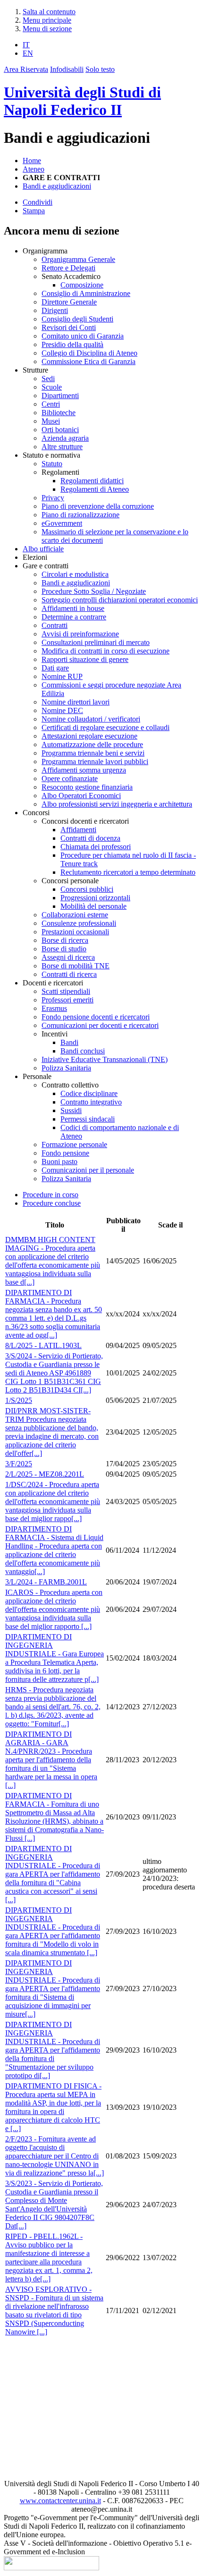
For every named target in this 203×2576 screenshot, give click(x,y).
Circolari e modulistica (75, 574)
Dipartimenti (60, 396)
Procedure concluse (52, 1203)
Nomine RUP (62, 676)
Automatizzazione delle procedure (92, 744)
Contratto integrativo (91, 1102)
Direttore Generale (69, 302)
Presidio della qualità (72, 344)
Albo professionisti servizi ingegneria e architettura (117, 804)
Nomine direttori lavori (76, 702)
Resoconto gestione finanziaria (87, 787)
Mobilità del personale (93, 906)
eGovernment (62, 523)
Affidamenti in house (73, 608)
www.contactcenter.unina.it (60, 2501)
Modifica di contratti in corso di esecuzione (106, 651)
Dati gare (55, 668)
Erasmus (54, 1008)
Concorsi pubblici (87, 889)
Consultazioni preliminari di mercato (96, 642)
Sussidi (71, 1110)
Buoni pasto (59, 1162)
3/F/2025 (19, 1464)
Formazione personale (74, 1144)
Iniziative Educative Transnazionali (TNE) (105, 1059)
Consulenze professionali (79, 923)
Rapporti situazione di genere (85, 659)
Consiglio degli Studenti (77, 319)
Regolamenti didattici (92, 481)
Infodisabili (67, 69)
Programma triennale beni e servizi (93, 753)
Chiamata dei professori (96, 847)
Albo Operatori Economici (81, 796)
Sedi (48, 379)
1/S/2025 (19, 1400)
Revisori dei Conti (69, 327)
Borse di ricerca (65, 940)
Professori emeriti (68, 1000)
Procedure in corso (51, 1195)
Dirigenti (55, 310)
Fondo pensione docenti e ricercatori (96, 1017)
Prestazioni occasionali (75, 932)
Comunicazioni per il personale (88, 1170)
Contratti (55, 625)
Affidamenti (78, 830)
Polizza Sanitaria (66, 1068)
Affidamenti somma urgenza (84, 770)
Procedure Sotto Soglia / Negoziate (94, 591)
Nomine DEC (62, 710)
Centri (51, 404)
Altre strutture (62, 447)
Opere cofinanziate (70, 779)
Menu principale (47, 20)
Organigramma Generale (78, 259)
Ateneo (34, 169)
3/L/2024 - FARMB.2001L (46, 1582)
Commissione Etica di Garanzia (89, 361)
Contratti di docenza (90, 838)
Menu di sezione (47, 29)
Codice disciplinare (89, 1093)
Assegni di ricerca (68, 957)
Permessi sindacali (88, 1119)
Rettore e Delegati (68, 268)
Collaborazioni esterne (75, 915)
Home (32, 161)
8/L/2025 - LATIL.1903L (43, 1345)
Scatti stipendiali (66, 991)
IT (26, 45)
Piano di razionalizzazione (80, 515)
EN (28, 53)
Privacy (53, 498)
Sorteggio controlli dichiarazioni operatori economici (120, 600)
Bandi (69, 1042)
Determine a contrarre (74, 617)
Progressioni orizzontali (95, 898)
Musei (51, 421)
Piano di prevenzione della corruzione (98, 506)
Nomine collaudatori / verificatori (91, 719)
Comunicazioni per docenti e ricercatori (100, 1025)
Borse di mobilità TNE (76, 966)
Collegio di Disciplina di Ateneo (89, 353)
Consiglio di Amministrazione (86, 293)
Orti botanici (60, 430)
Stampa (34, 211)
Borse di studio (64, 949)
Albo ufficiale (43, 549)
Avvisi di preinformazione (80, 634)
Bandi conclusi (83, 1051)
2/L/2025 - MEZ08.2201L (45, 1474)
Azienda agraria (65, 438)
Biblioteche (59, 413)
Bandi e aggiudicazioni (57, 186)
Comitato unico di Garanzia (83, 336)
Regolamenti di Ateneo (95, 489)
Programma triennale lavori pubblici (95, 761)
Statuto (52, 464)
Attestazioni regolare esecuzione (89, 736)
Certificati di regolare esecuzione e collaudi (106, 727)
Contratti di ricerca (69, 974)
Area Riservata (26, 69)
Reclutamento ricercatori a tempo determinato (128, 872)
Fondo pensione (65, 1153)
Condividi (38, 202)
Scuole (52, 387)
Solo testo (100, 69)
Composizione (82, 285)
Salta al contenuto (49, 12)
